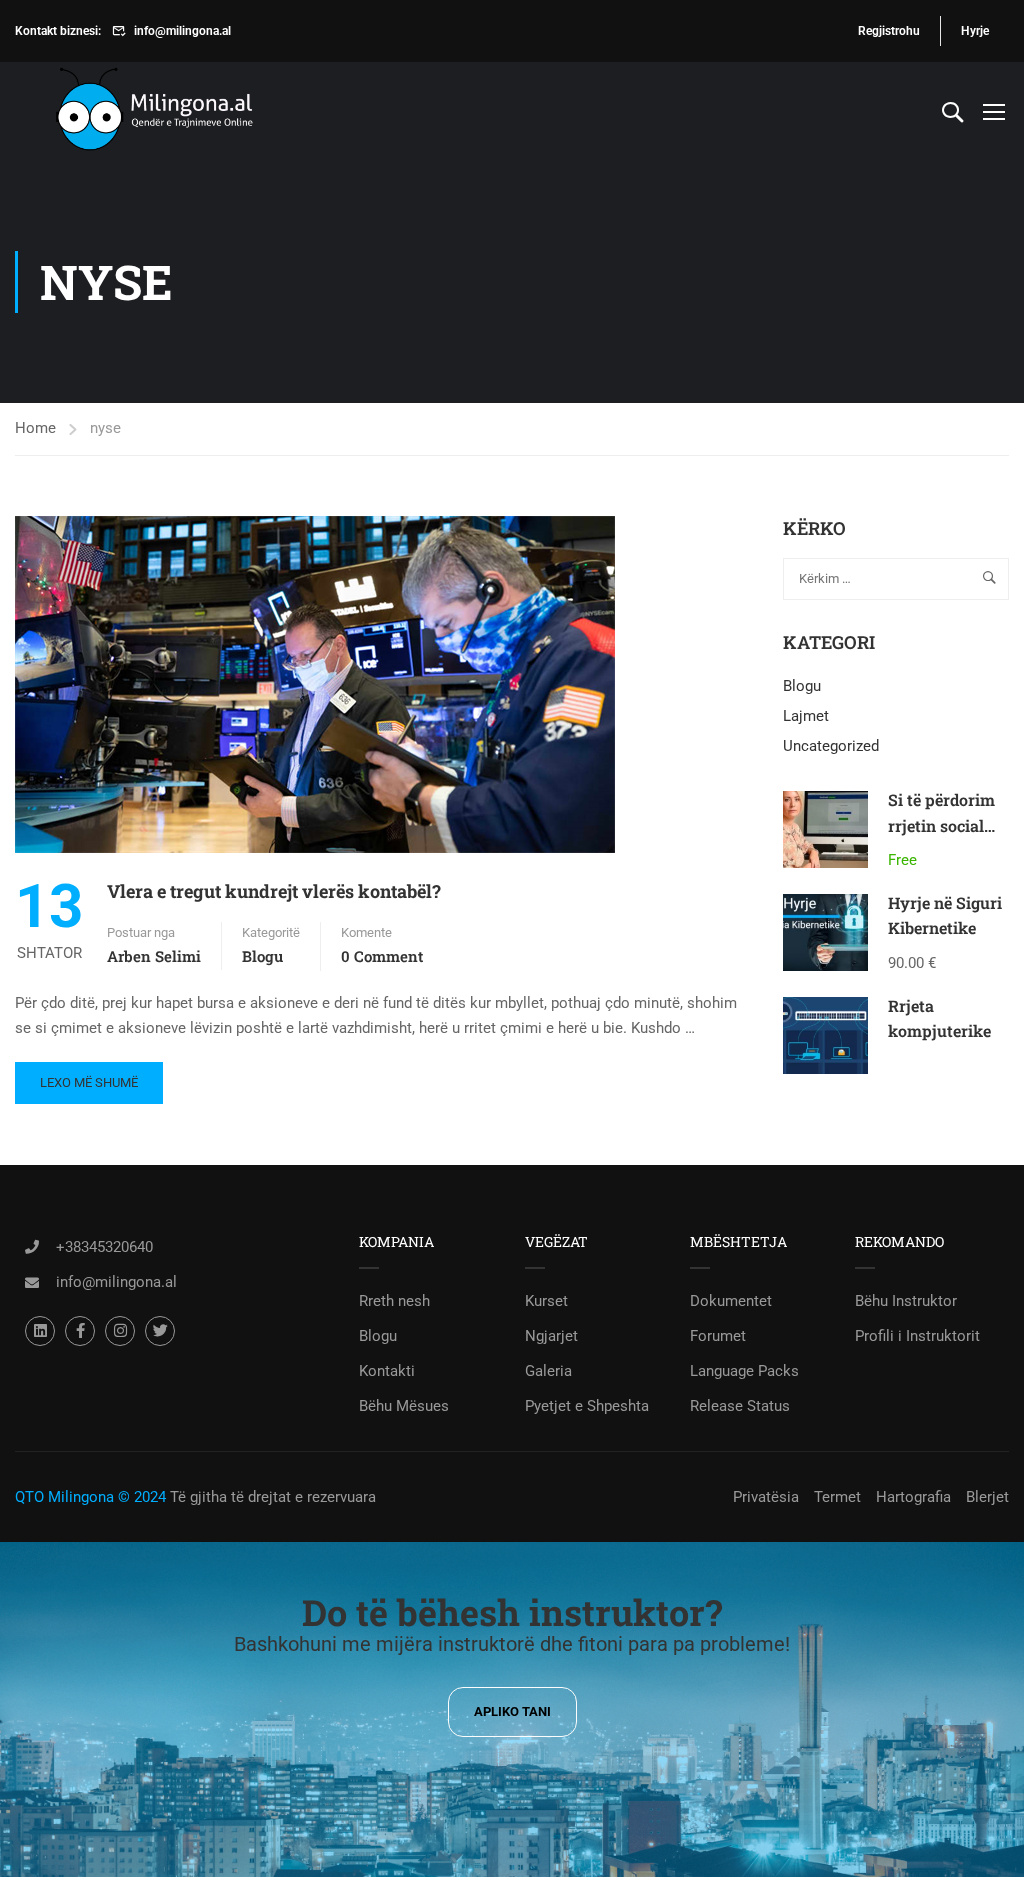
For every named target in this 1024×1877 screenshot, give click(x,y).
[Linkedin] (40, 1331)
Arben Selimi (154, 956)
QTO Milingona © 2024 (90, 1497)
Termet (837, 1497)
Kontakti (387, 1371)
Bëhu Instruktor (906, 1301)
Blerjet (987, 1497)
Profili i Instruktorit (917, 1336)
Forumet (718, 1336)
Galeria (548, 1371)
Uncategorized (831, 746)
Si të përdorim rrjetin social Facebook (941, 825)
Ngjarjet (551, 1336)
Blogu (262, 956)
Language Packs (744, 1371)
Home (35, 428)
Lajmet (806, 716)
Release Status (740, 1406)
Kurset (546, 1301)
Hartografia (913, 1497)
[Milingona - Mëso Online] (185, 111)
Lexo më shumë (88, 1076)
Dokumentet (731, 1301)
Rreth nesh (394, 1301)
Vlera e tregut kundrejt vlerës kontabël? (274, 891)
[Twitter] (160, 1331)
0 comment (382, 956)
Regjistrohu (889, 31)
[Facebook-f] (80, 1331)
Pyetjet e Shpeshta (587, 1406)
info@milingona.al (182, 31)
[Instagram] (120, 1331)
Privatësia (766, 1497)
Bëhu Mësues (404, 1406)
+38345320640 (104, 1247)
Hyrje (975, 31)
